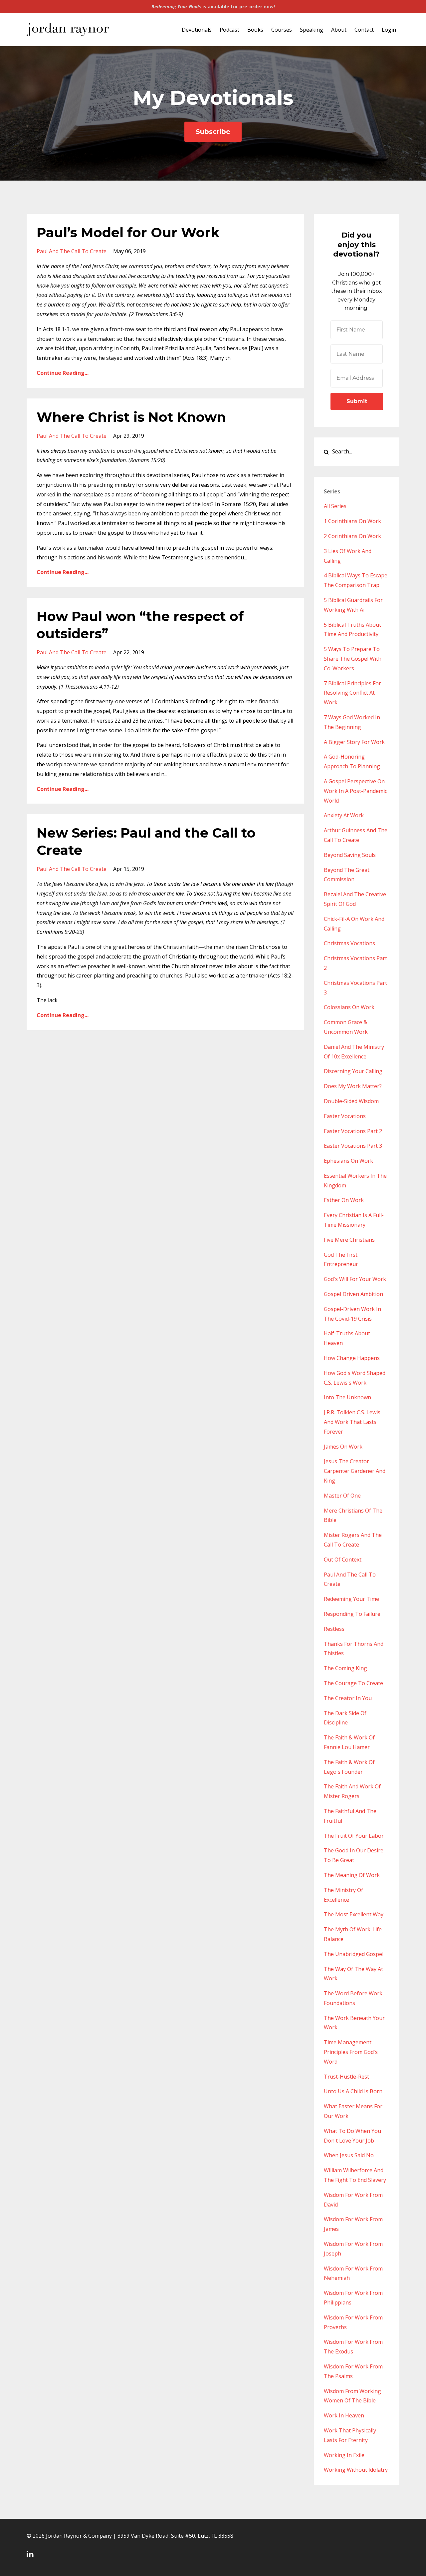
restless (334, 1629)
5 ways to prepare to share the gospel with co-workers (353, 659)
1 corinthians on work (352, 521)
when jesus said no (349, 2155)
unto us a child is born (353, 2091)
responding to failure (352, 1614)
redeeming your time (351, 1599)
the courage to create (353, 1683)
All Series (335, 506)
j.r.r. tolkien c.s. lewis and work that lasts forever (352, 1422)
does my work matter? (353, 1086)
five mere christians (349, 1240)
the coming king (345, 1668)
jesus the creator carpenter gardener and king (355, 1471)
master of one (342, 1496)
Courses (282, 30)
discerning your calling (353, 1071)
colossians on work (349, 1007)
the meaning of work (352, 1875)
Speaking (312, 30)
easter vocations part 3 (353, 1146)
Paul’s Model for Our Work (128, 232)
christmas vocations (349, 943)
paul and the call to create (72, 251)
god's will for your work (355, 1279)
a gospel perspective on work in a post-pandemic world (355, 791)
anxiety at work (344, 815)
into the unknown (347, 1397)
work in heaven (344, 2415)
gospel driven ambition (353, 1294)
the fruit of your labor (354, 1836)
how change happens (352, 1358)
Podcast (229, 30)
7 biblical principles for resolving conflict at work (352, 693)
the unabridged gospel (354, 1954)
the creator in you (348, 1698)
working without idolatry (356, 2470)
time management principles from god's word (351, 2052)
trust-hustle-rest (346, 2077)
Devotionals (197, 30)
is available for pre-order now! (213, 6)
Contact (364, 30)
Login (389, 30)
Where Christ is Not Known (131, 417)
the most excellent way (354, 1914)
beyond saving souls (350, 855)
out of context (343, 1560)
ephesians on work (348, 1161)
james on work (343, 1447)
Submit (357, 401)
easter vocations (345, 1116)
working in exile (344, 2455)
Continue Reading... (63, 373)
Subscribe (213, 132)
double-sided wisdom (351, 1101)
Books (255, 30)
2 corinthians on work (352, 536)
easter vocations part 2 (353, 1131)
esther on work (344, 1200)
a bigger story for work (354, 742)
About (339, 30)
